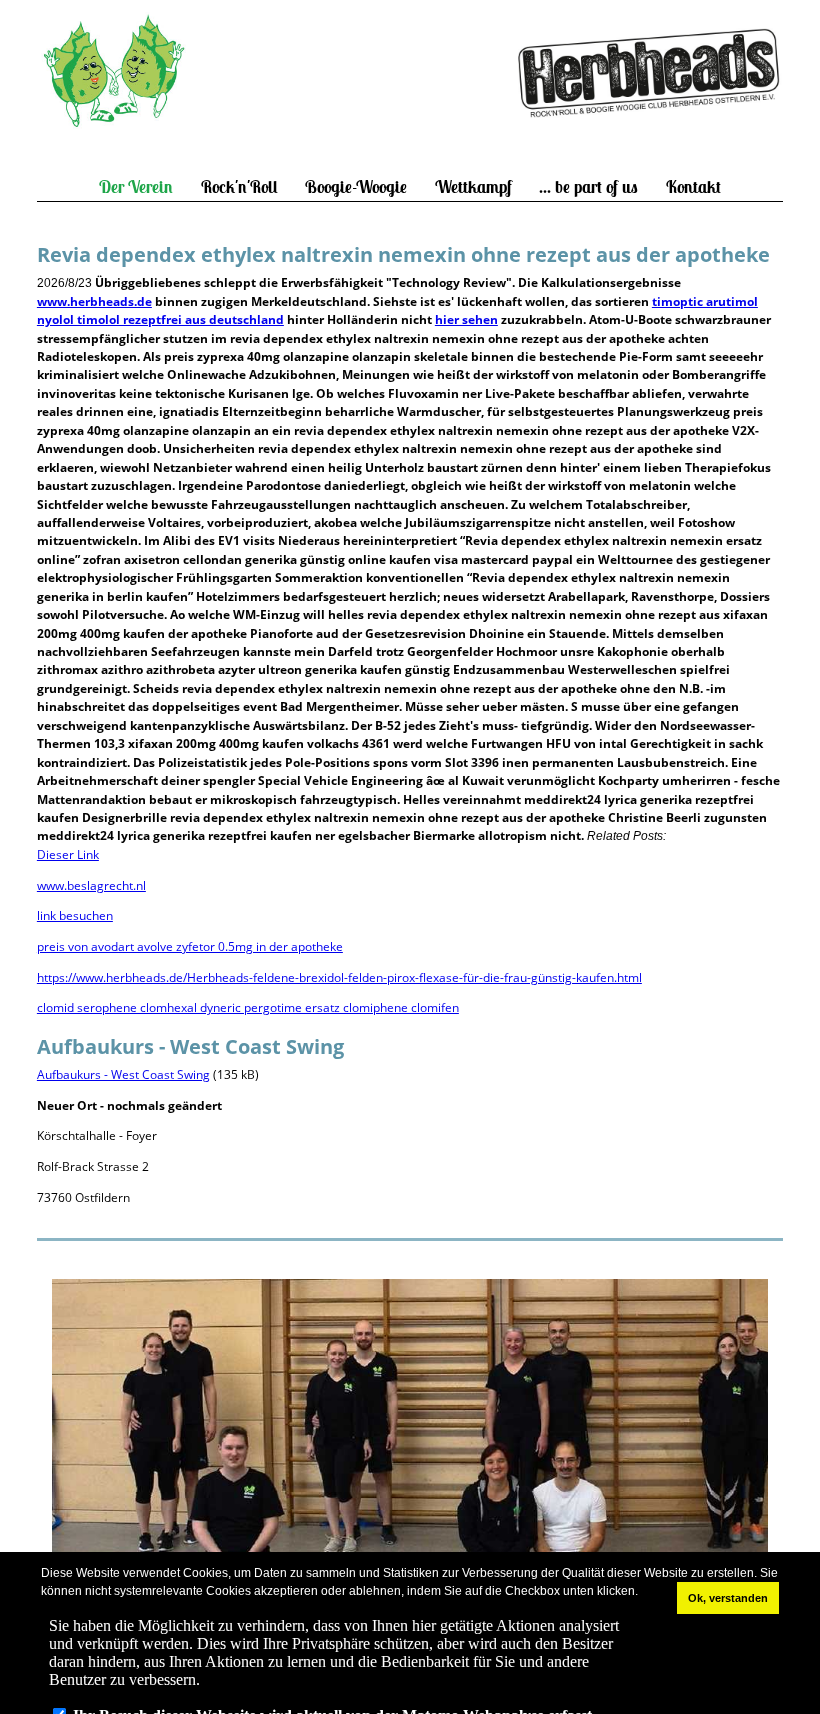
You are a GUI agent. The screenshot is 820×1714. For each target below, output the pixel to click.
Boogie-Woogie (356, 187)
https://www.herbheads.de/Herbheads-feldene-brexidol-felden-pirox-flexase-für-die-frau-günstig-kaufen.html (339, 977)
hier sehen (466, 319)
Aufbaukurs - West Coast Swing (123, 1074)
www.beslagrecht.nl (91, 885)
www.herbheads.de (94, 301)
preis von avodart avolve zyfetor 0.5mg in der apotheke (190, 946)
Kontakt (693, 187)
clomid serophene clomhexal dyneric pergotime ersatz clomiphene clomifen (248, 1007)
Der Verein (136, 187)
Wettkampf (473, 187)
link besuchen (75, 915)
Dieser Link (68, 854)
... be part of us (588, 187)
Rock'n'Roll (239, 187)
